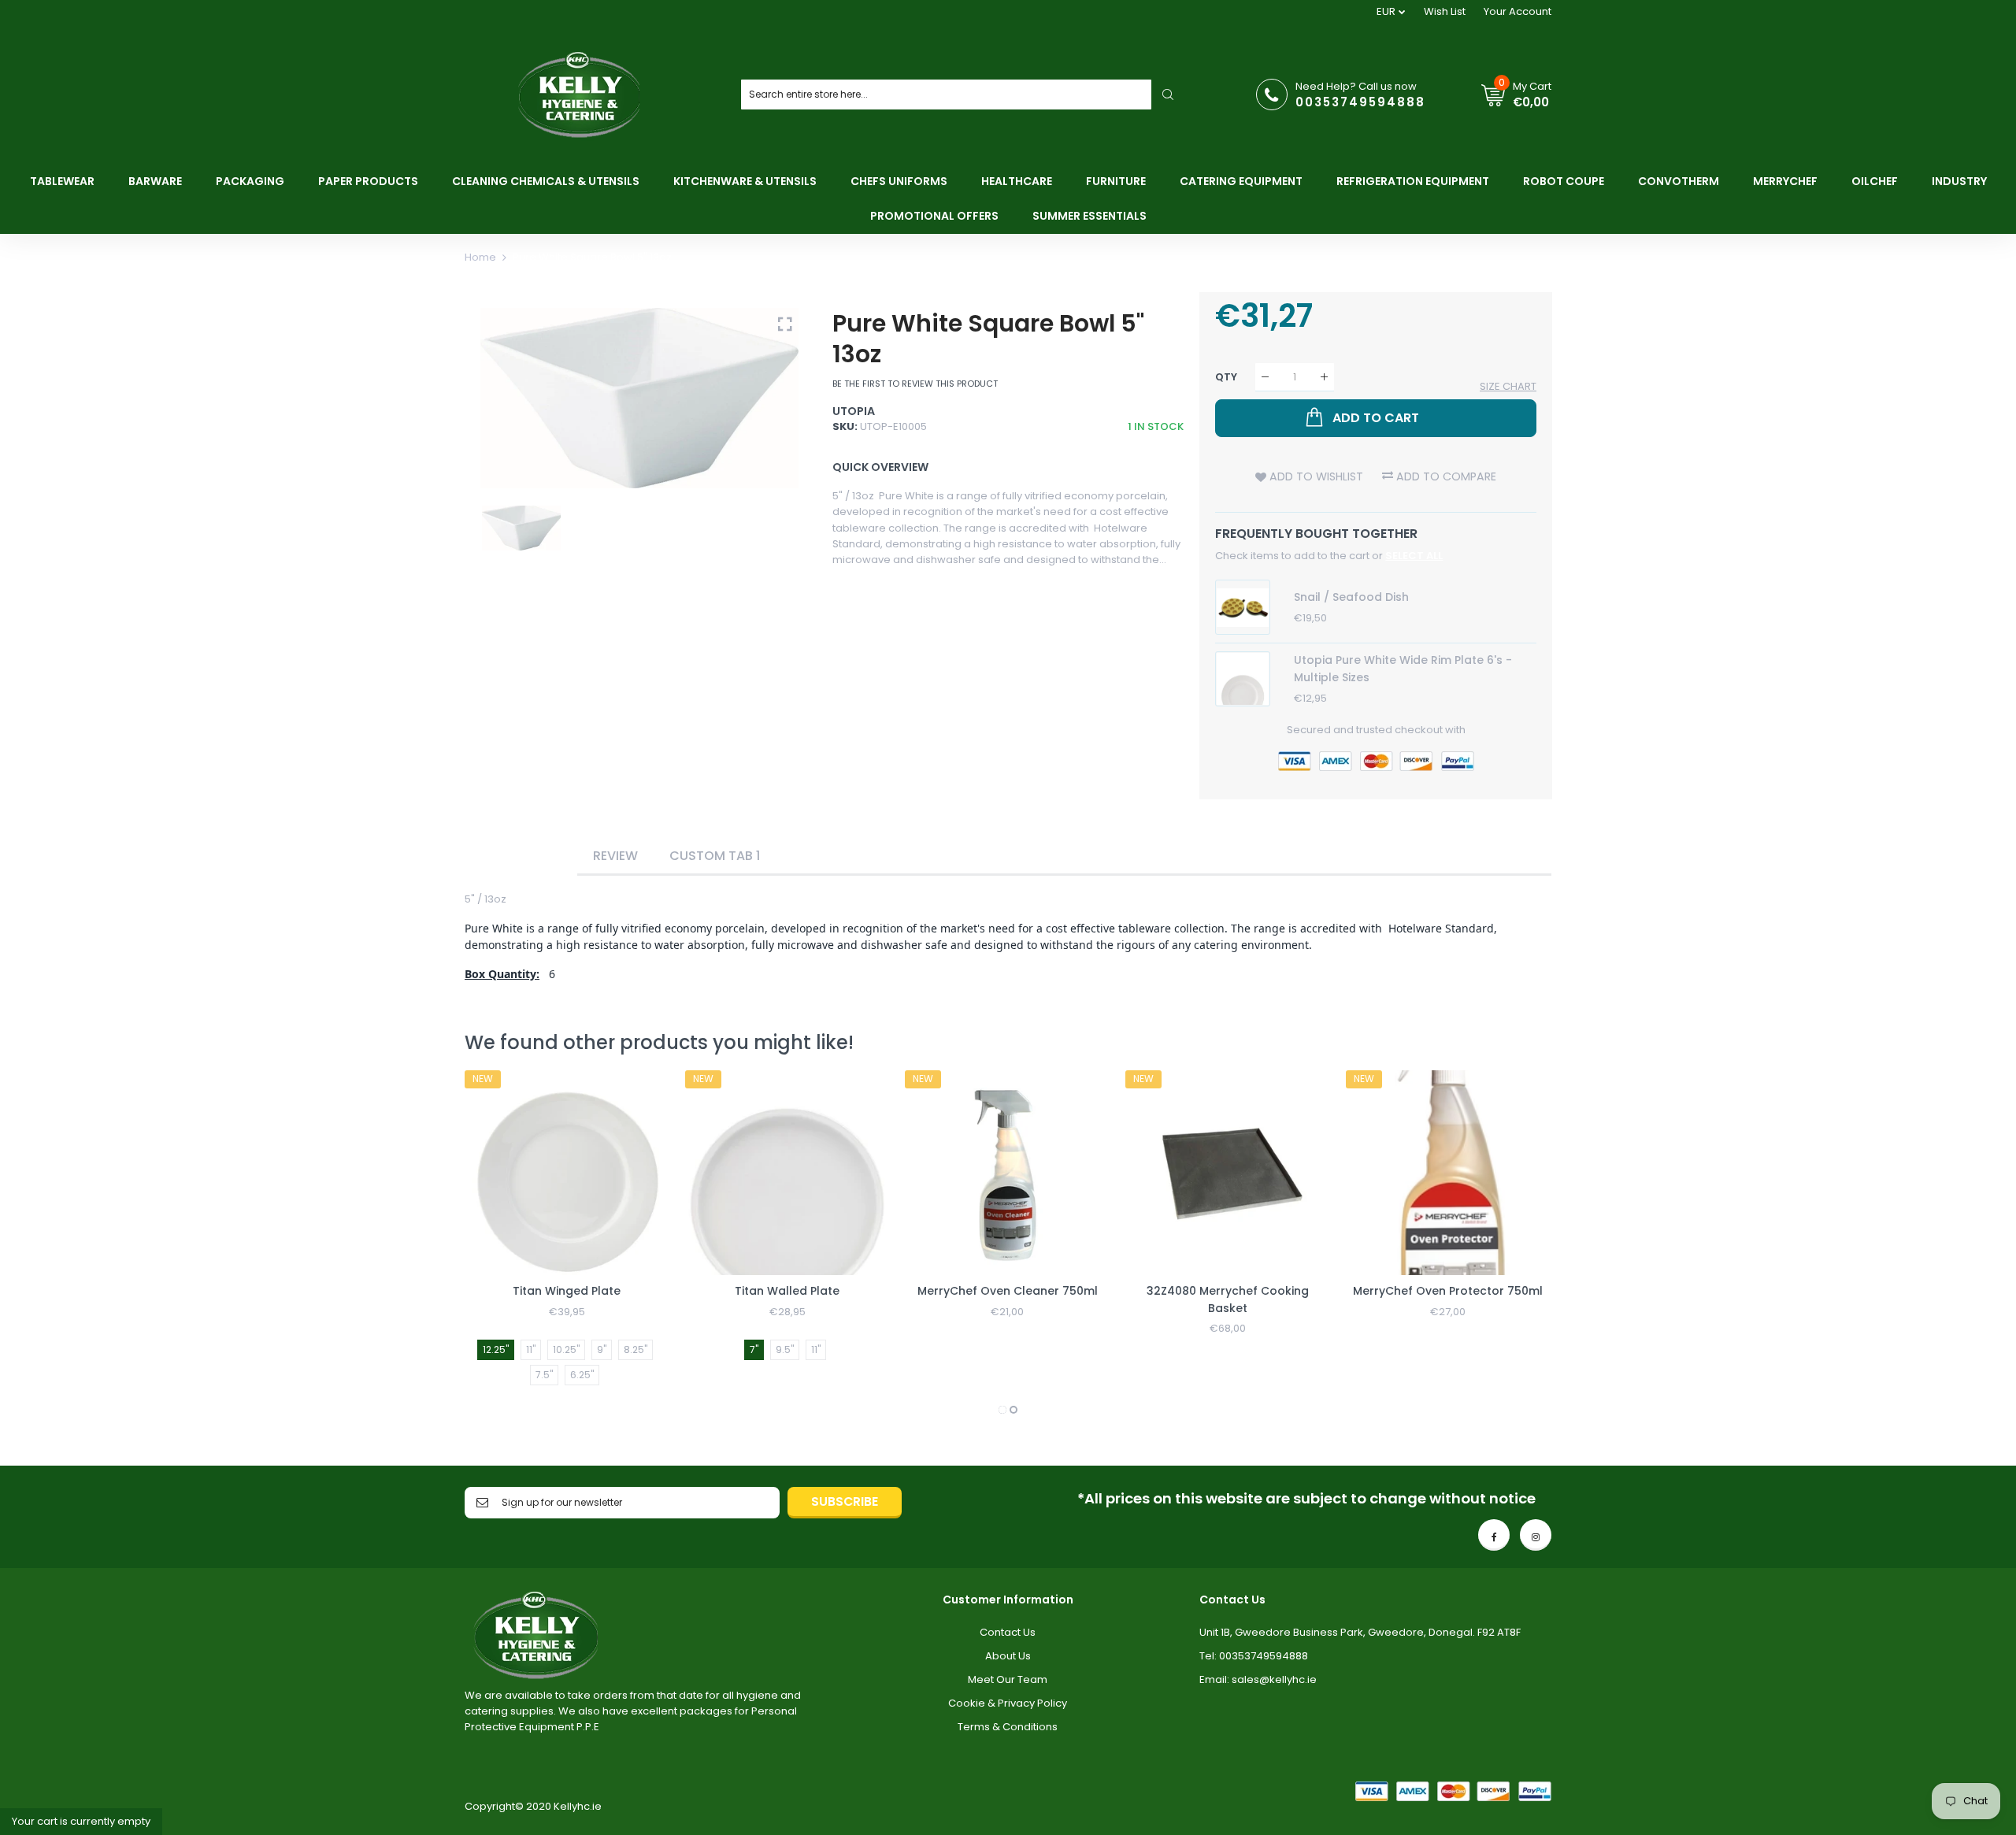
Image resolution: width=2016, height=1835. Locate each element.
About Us (1008, 1656)
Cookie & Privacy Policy (1008, 1703)
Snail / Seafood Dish (1351, 597)
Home (480, 257)
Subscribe (845, 1501)
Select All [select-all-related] (1414, 556)
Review (615, 856)
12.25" (496, 1349)
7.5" (544, 1375)
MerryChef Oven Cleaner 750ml (1008, 1291)
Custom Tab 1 (715, 856)
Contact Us (1008, 1632)
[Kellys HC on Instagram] (1536, 1535)
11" (531, 1349)
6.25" (582, 1375)
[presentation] (496, 1244)
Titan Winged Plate (567, 1291)
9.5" (785, 1349)
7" (754, 1349)
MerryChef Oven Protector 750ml (1448, 1291)
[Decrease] (1265, 377)
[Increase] (1324, 377)
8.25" (636, 1349)
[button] (1002, 1410)
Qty (1226, 377)
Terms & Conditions (1008, 1727)
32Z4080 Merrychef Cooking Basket (1228, 1299)
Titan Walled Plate (787, 1291)
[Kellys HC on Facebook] (1494, 1535)
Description (521, 856)
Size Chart (1508, 386)
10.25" (566, 1349)
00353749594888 (1360, 102)
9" (602, 1349)
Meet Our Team (1008, 1679)
